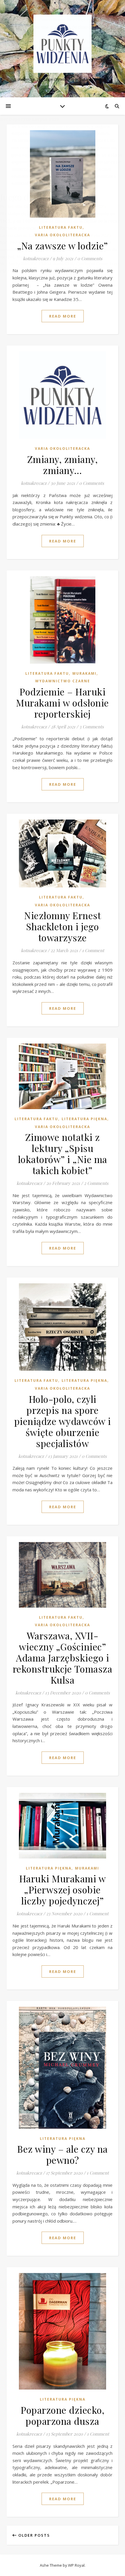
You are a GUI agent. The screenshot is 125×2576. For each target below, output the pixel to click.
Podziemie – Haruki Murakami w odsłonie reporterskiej (63, 703)
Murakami (84, 673)
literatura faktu (47, 673)
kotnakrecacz (34, 483)
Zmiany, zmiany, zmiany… (63, 465)
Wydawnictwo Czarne (63, 681)
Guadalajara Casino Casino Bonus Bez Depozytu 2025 (54, 20)
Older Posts (33, 2535)
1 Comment (93, 950)
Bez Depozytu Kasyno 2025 (30, 119)
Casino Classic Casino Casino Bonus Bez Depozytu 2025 (56, 235)
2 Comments (96, 1183)
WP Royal (76, 2565)
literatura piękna (84, 1119)
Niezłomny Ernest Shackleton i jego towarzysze (63, 926)
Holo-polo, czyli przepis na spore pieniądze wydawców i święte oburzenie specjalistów (63, 1421)
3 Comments (92, 727)
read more (63, 316)
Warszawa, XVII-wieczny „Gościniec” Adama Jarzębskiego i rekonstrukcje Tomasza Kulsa (63, 1658)
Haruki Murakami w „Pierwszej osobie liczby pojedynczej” (63, 1889)
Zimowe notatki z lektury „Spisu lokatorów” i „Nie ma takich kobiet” (63, 1154)
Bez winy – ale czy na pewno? (63, 2154)
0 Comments (92, 483)
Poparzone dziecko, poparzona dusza (63, 2415)
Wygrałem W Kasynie (21, 55)
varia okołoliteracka (63, 449)
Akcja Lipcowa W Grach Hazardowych (37, 41)
